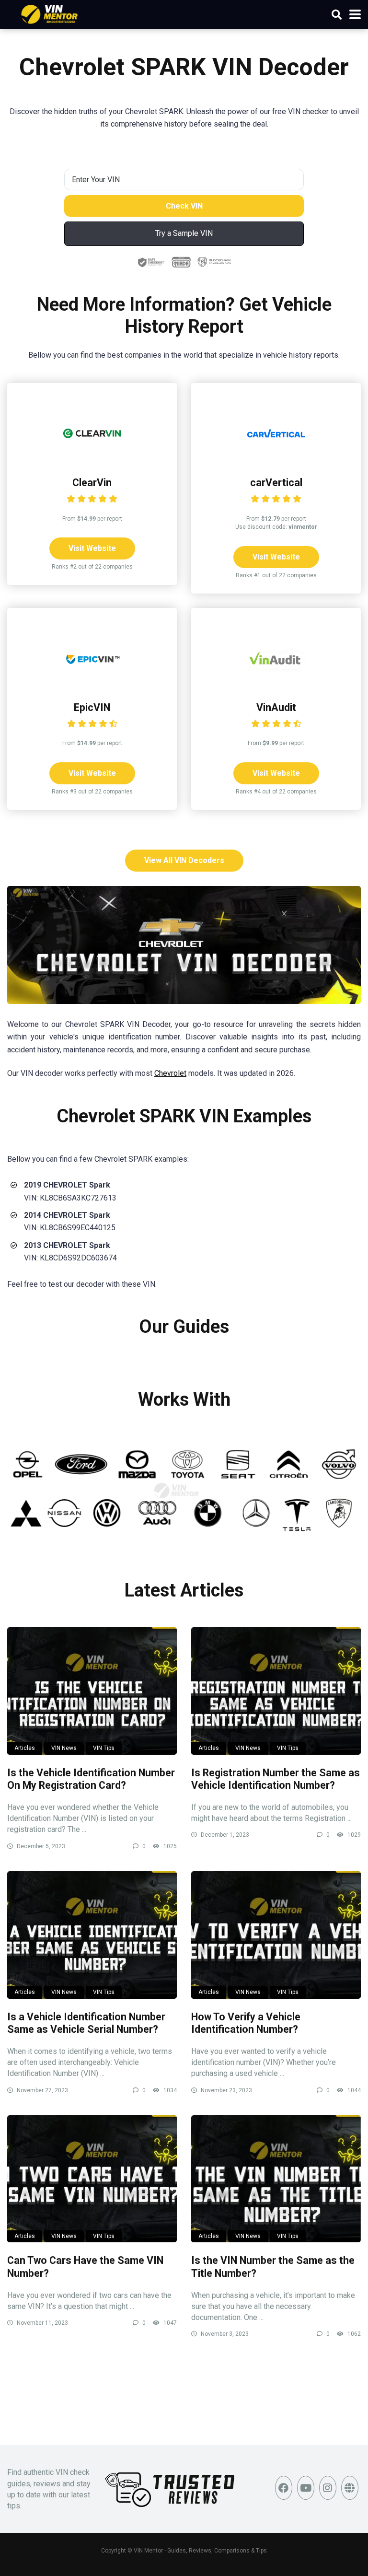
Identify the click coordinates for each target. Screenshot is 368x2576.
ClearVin (92, 483)
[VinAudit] (276, 684)
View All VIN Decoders (184, 860)
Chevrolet (170, 1073)
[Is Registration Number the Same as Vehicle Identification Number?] (276, 1691)
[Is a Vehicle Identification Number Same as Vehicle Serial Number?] (92, 1935)
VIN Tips (104, 1748)
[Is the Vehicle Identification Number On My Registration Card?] (92, 1691)
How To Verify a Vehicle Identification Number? (246, 2023)
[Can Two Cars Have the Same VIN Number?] (92, 2179)
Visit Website (92, 548)
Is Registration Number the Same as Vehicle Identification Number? (276, 1779)
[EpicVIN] (92, 684)
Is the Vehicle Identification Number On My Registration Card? (91, 1779)
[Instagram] (328, 2488)
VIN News (64, 1748)
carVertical (276, 483)
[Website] (350, 2488)
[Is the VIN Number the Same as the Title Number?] (276, 2179)
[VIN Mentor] (50, 13)
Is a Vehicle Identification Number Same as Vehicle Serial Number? (86, 2023)
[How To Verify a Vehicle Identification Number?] (276, 1935)
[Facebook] (284, 2488)
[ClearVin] (92, 460)
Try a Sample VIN (184, 233)
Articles (25, 1748)
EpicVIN (92, 707)
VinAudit (276, 707)
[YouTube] (306, 2488)
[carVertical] (276, 460)
